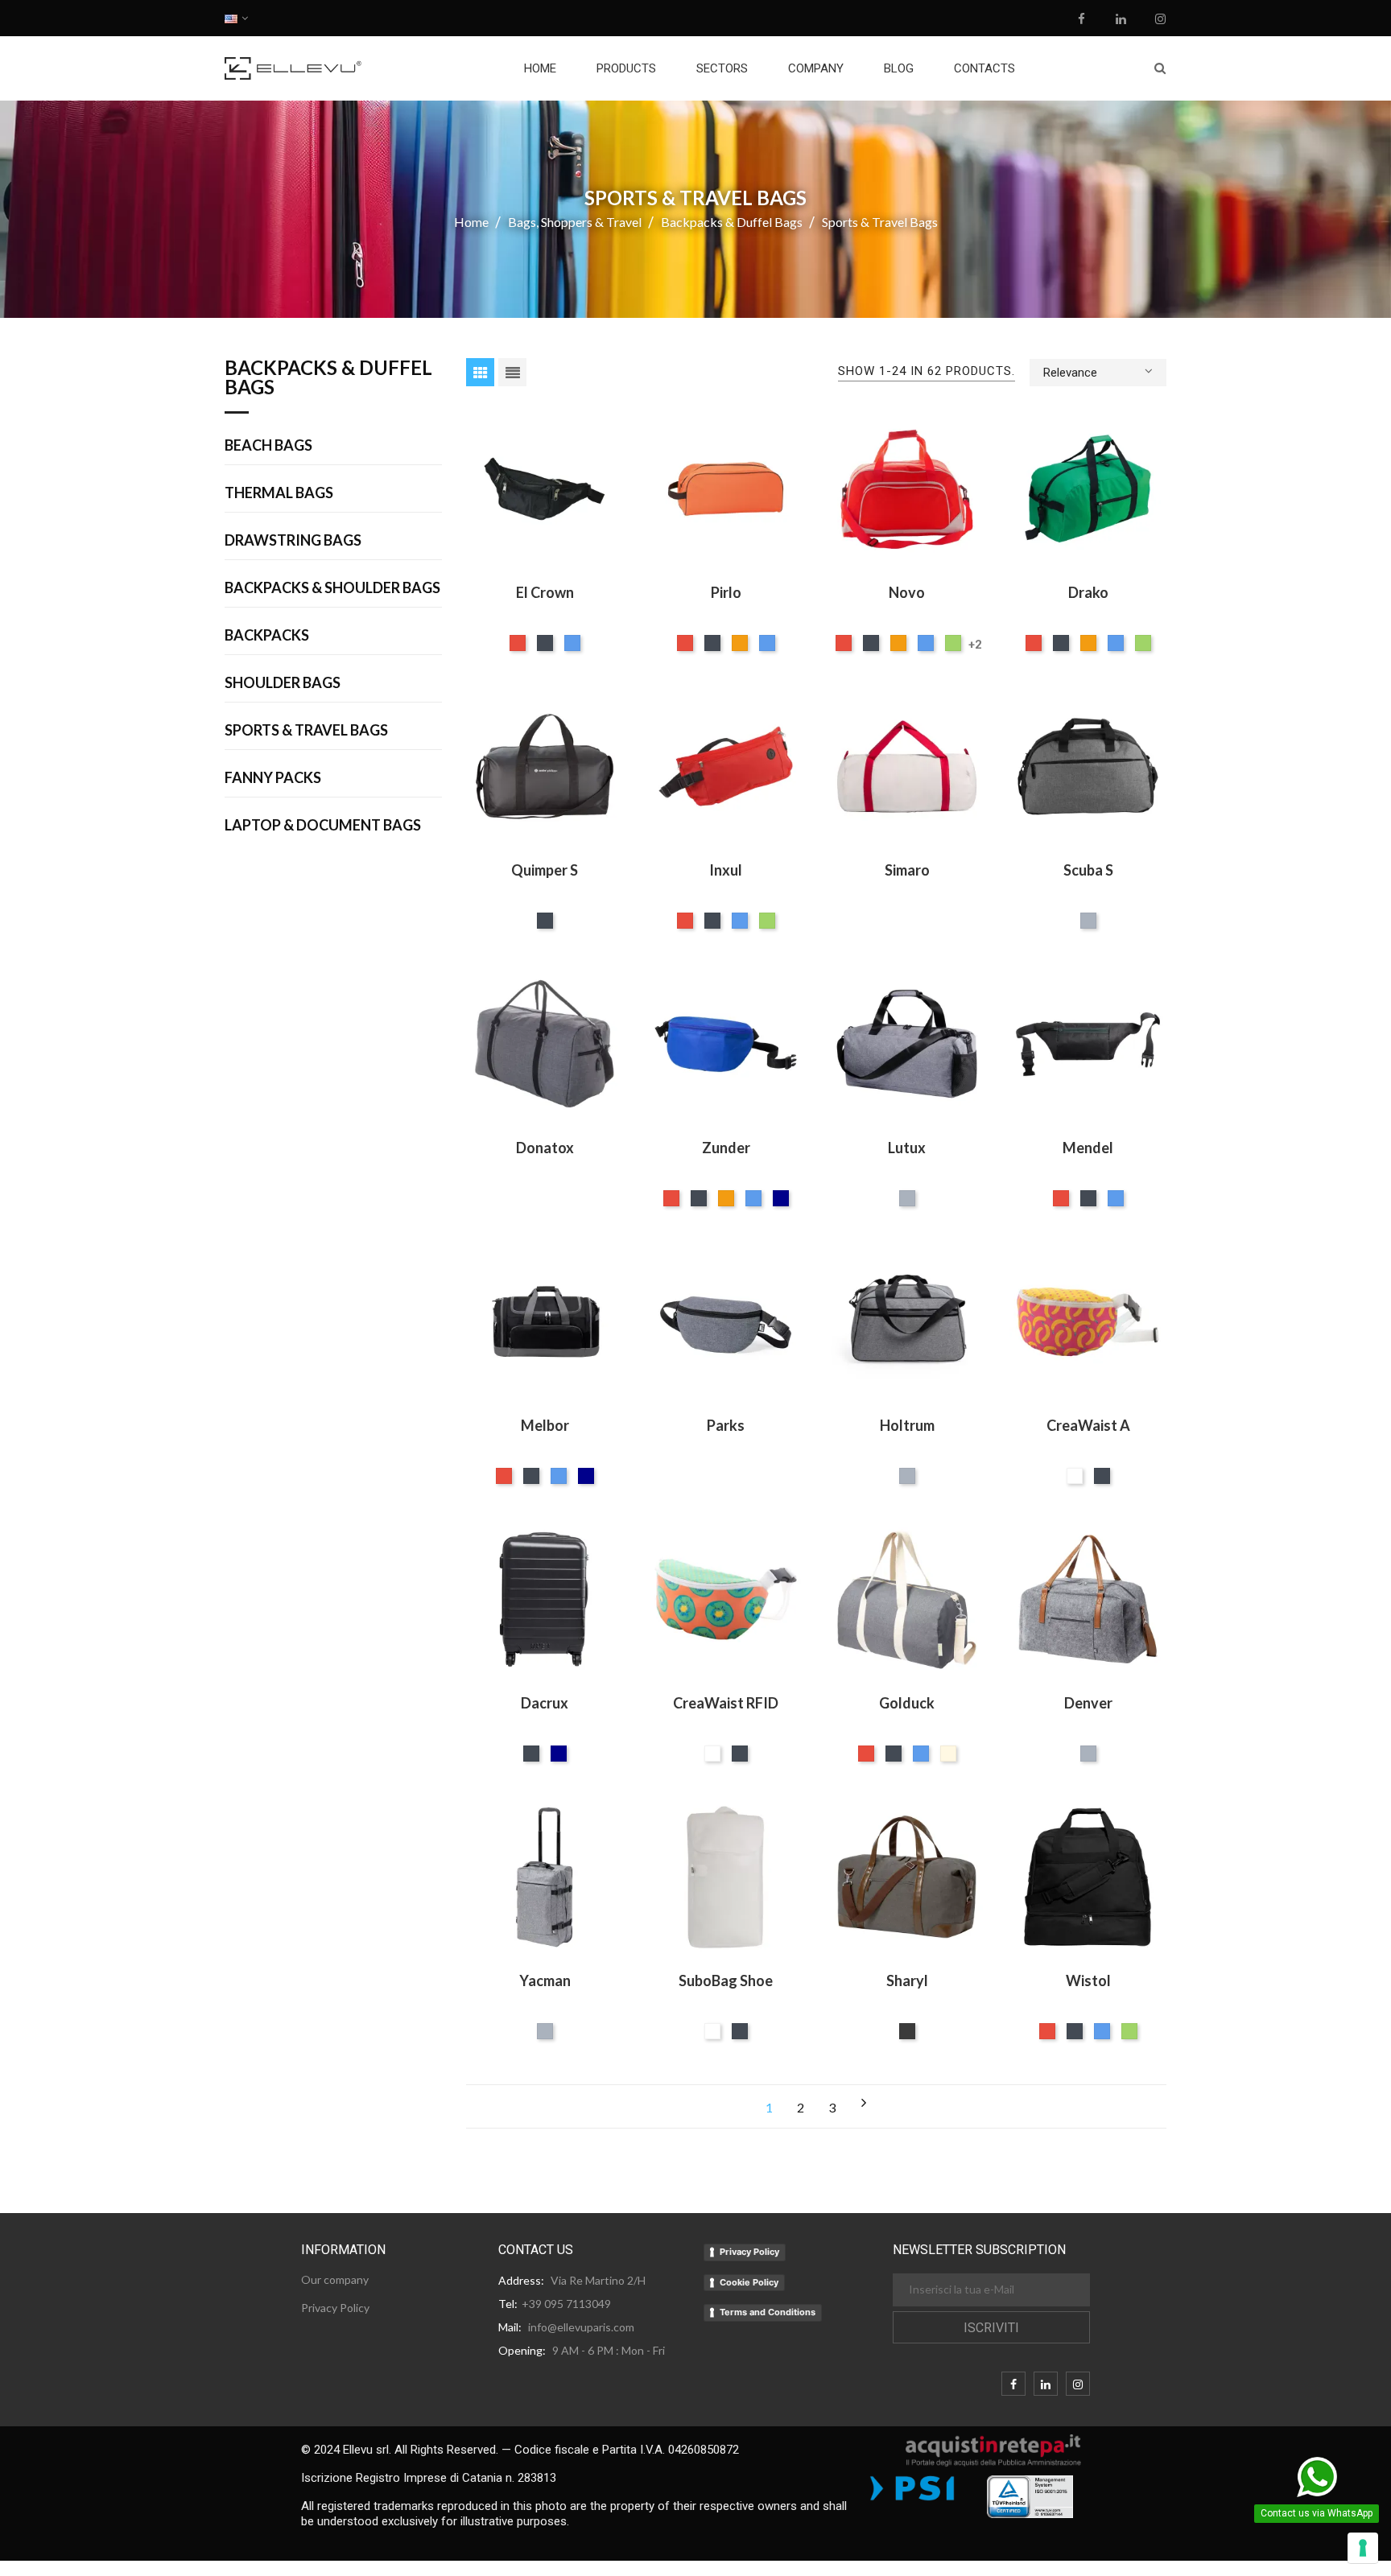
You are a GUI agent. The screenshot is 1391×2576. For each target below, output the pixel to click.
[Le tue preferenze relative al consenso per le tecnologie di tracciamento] (1363, 2548)
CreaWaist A (1088, 1425)
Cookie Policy (749, 2282)
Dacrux (545, 1703)
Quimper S (545, 870)
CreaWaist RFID (726, 1703)
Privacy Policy (749, 2252)
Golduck (907, 1703)
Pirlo (726, 592)
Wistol (1088, 1980)
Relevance (1070, 373)
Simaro (907, 870)
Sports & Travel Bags (306, 731)
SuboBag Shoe (726, 1980)
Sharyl (907, 1980)
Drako (1088, 592)
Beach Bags (268, 446)
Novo (907, 592)
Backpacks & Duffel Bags (328, 378)
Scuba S (1088, 870)
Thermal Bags (279, 493)
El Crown (545, 592)
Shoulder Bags (283, 683)
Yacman (545, 1980)
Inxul (726, 870)
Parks (726, 1425)
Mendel (1088, 1148)
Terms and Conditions (768, 2312)
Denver (1088, 1703)
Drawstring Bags (293, 541)
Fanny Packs (273, 778)
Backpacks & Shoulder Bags (332, 588)
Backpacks (267, 636)
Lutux (907, 1148)
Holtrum (907, 1425)
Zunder (726, 1148)
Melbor (545, 1425)
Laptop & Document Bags (323, 826)
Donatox (545, 1148)
